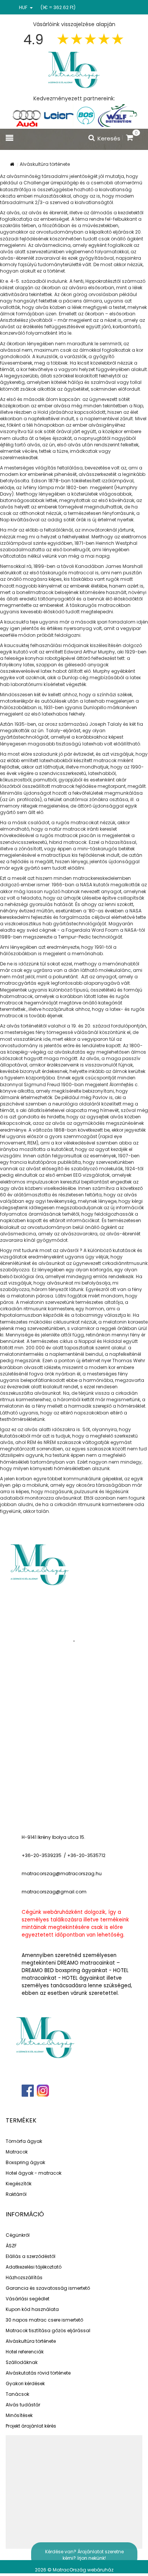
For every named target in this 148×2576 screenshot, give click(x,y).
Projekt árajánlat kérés (31, 2426)
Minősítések (19, 2415)
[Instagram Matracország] (42, 2091)
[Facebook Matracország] (28, 2091)
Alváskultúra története (31, 2341)
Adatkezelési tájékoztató (34, 2267)
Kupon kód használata (32, 2309)
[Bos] (86, 115)
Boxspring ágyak (25, 2162)
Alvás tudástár (23, 2405)
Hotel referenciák (25, 2352)
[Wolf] (117, 115)
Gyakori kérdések (25, 2383)
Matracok (17, 2152)
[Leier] (58, 115)
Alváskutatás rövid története (38, 2373)
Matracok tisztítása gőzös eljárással (48, 2330)
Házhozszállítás (24, 2277)
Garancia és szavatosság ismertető (48, 2288)
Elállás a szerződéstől (31, 2256)
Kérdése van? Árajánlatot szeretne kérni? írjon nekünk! (84, 2555)
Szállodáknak (22, 2362)
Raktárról (16, 2194)
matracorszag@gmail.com (54, 1892)
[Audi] (27, 115)
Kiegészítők (19, 2184)
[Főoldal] (74, 69)
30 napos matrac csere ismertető (44, 2320)
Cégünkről (18, 2235)
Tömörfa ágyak (24, 2141)
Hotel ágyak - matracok (34, 2173)
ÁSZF (11, 2246)
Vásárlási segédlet (28, 2299)
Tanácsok (17, 2394)
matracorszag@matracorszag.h (60, 1874)
